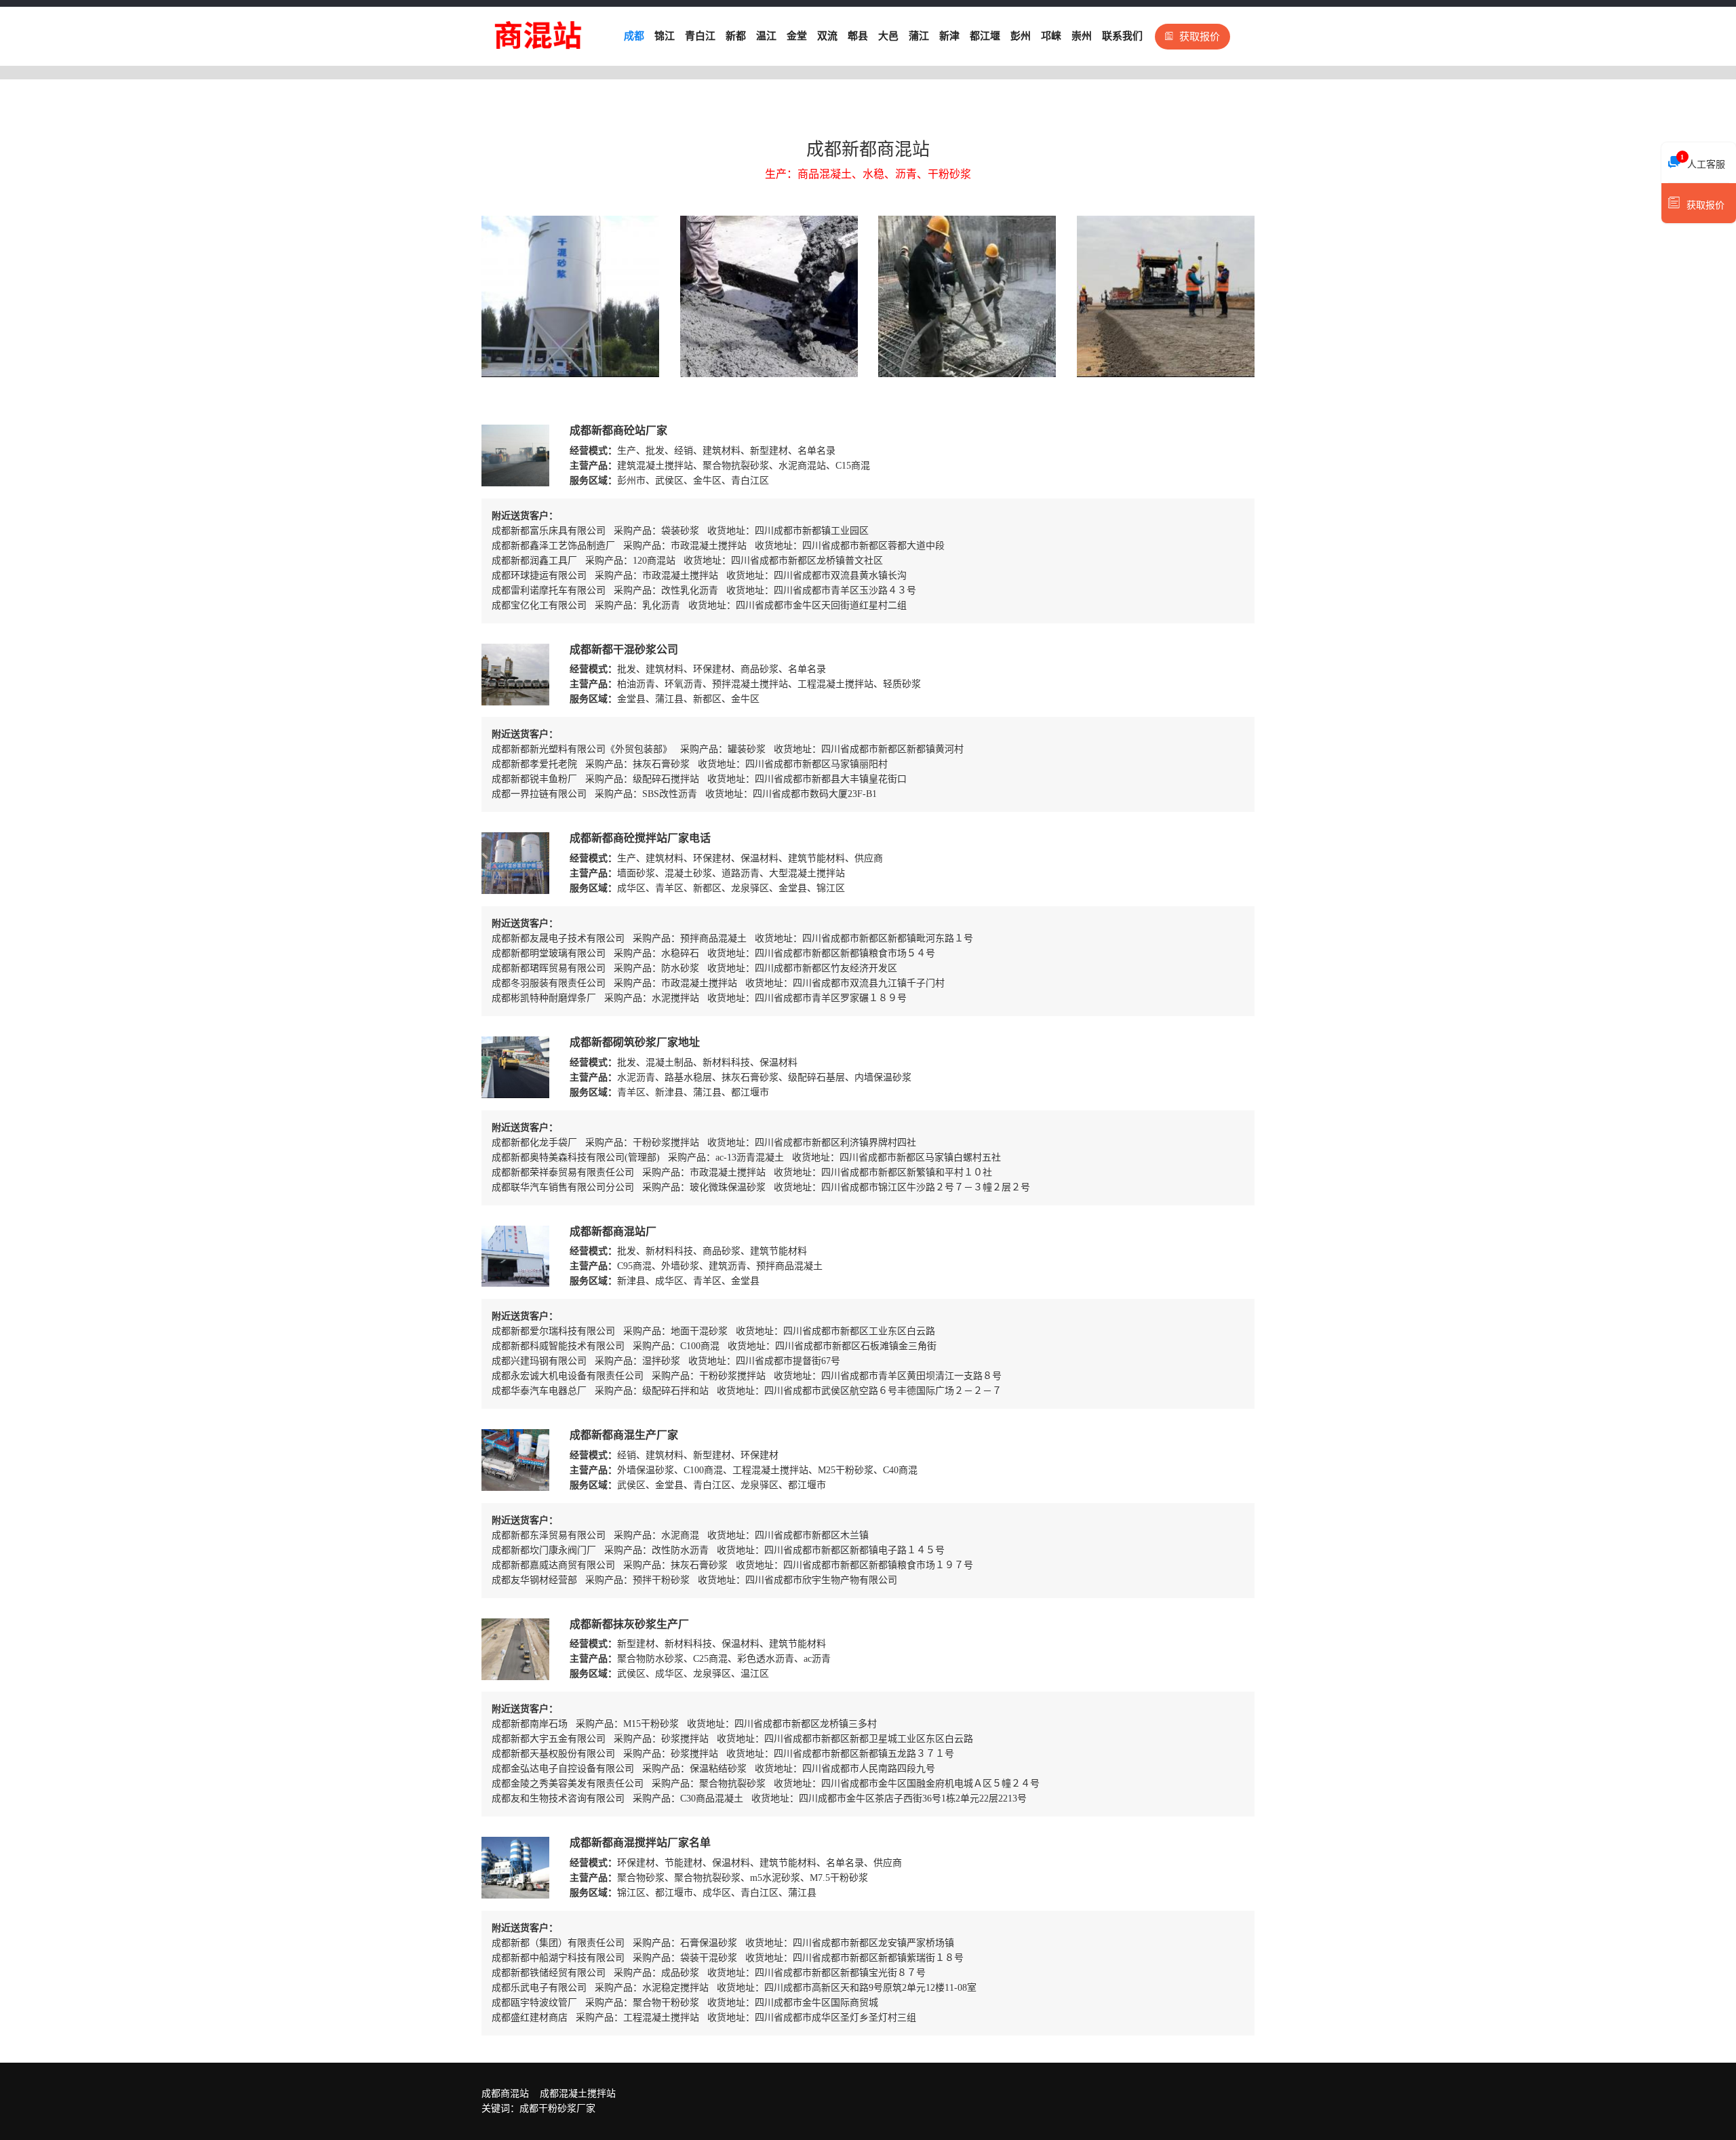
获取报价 (1200, 37)
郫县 (858, 36)
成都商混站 (505, 2094)
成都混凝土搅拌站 (578, 2094)
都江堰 (985, 36)
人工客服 (1703, 161)
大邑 (888, 36)
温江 (766, 36)
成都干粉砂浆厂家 (557, 2108)
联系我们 (1122, 36)
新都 (736, 36)
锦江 (665, 36)
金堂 (797, 36)
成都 (634, 36)
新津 (949, 36)
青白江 (700, 36)
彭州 (1021, 36)
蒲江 (919, 36)
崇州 (1082, 36)
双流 (827, 36)
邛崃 (1051, 36)
